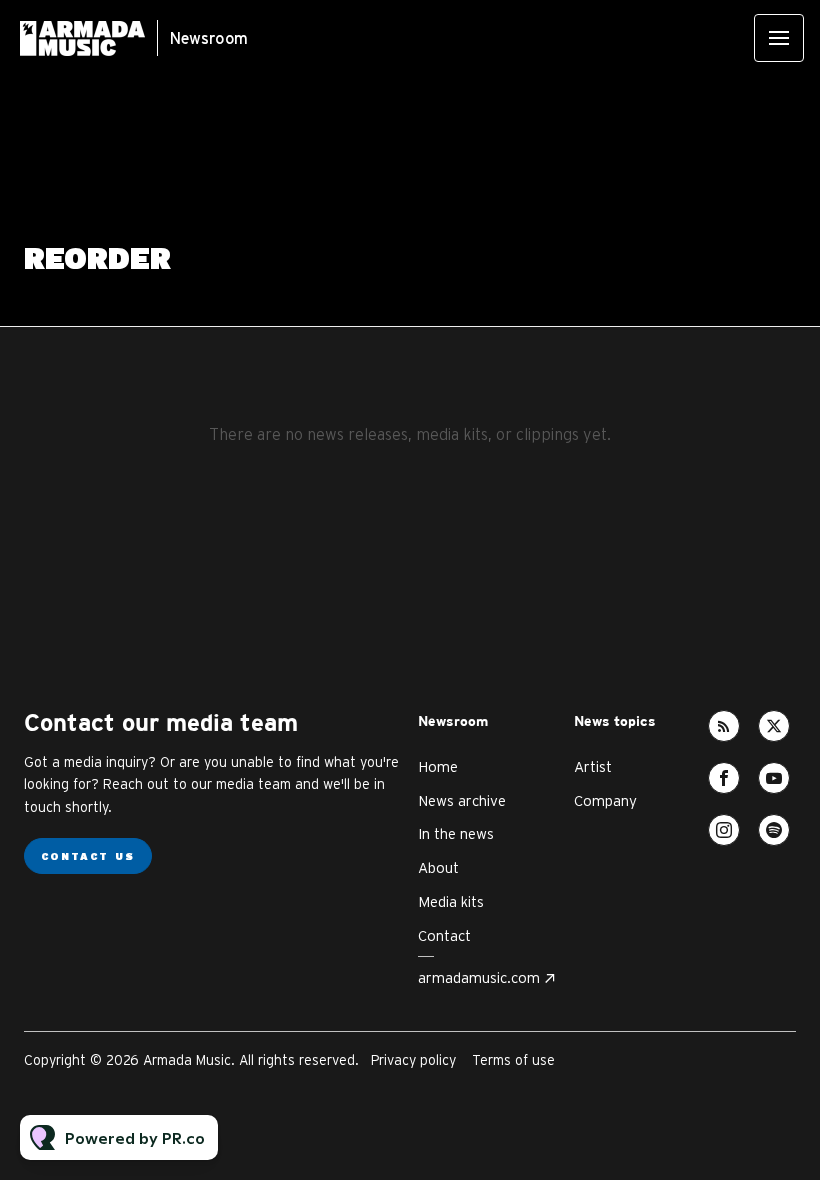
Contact (444, 935)
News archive (462, 800)
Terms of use (513, 1060)
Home (438, 766)
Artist (593, 766)
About (438, 867)
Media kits (451, 901)
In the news (456, 833)
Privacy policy (413, 1060)
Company (605, 800)
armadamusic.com (479, 977)
